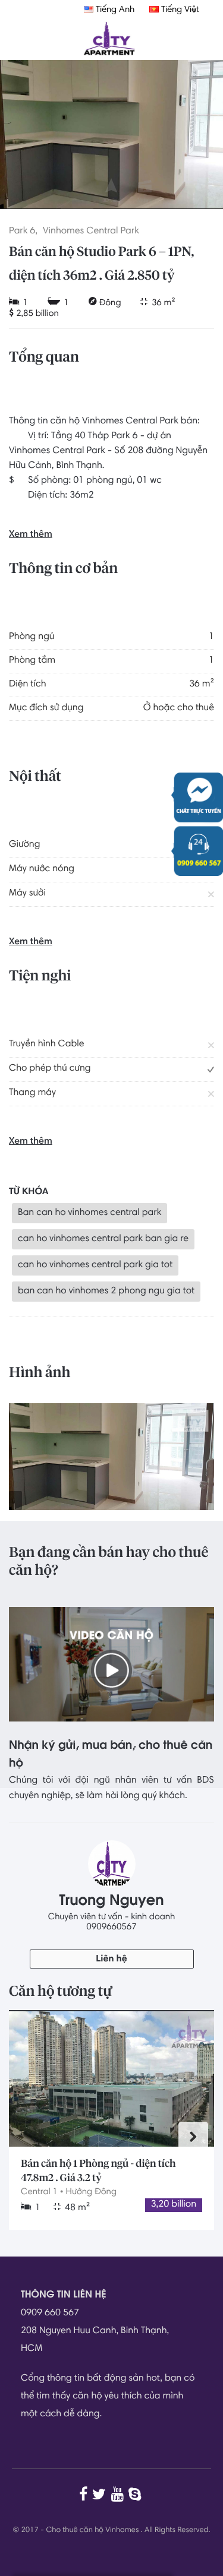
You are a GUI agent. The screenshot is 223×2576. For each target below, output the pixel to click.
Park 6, (23, 232)
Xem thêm (31, 535)
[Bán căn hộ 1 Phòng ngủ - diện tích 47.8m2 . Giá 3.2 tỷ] (111, 2078)
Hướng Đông (91, 2192)
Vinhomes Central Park (91, 232)
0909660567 (111, 1927)
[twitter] (100, 2494)
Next (193, 2137)
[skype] (136, 2494)
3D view (111, 201)
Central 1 (39, 2192)
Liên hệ (111, 1960)
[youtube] (119, 2494)
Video (145, 201)
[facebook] (85, 2494)
